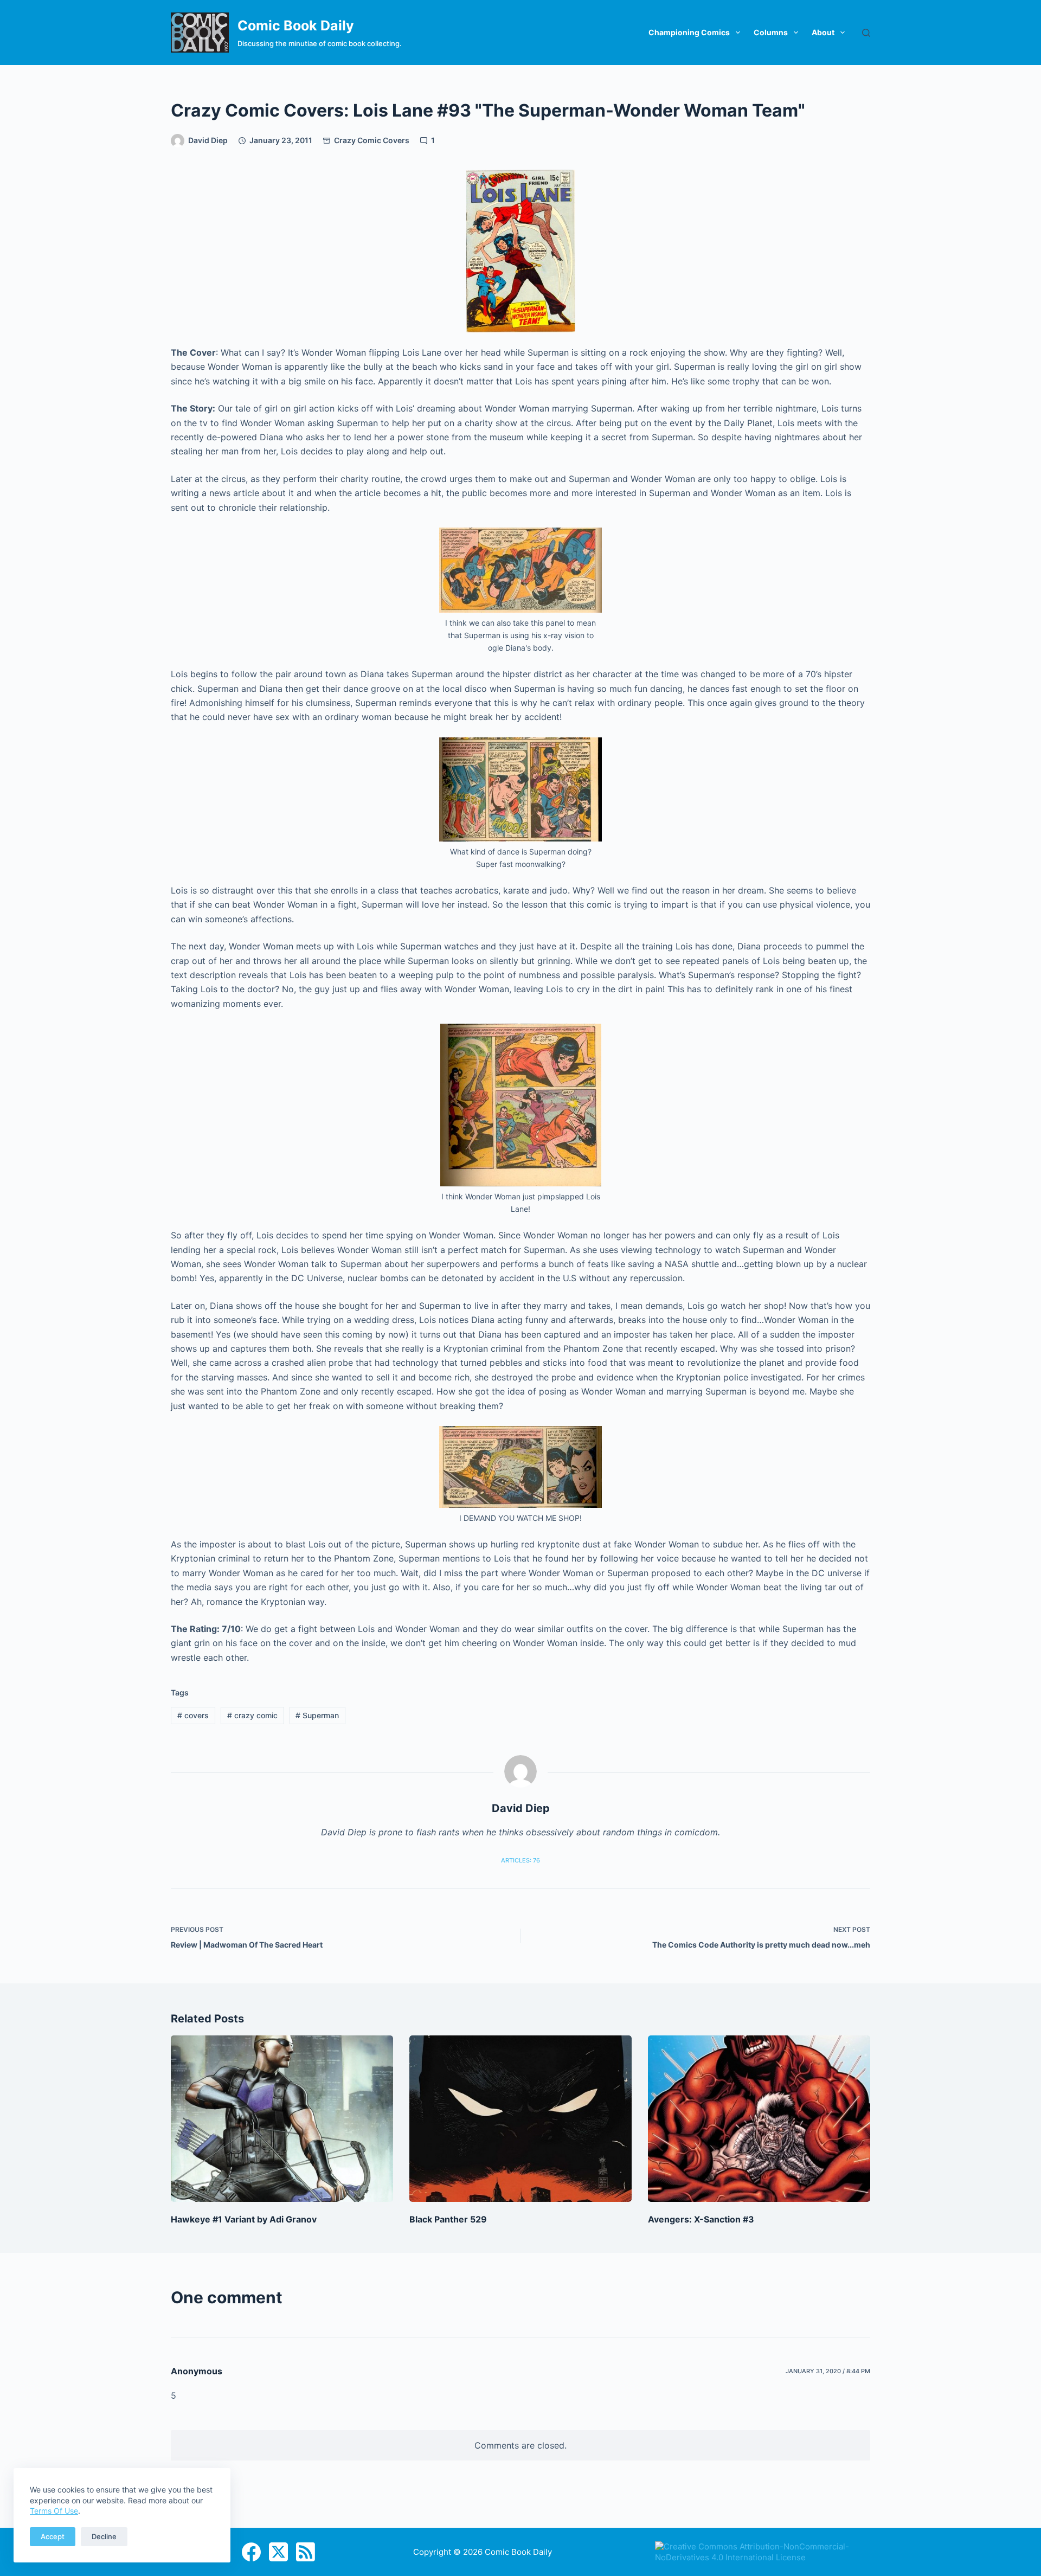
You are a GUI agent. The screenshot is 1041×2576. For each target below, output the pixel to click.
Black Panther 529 (448, 2219)
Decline (104, 2536)
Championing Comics (689, 32)
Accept (53, 2536)
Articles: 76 (520, 1860)
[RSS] (306, 2552)
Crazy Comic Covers (372, 140)
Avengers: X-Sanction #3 (701, 2219)
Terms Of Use (54, 2511)
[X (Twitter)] (278, 2552)
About (823, 32)
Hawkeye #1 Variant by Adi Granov (244, 2219)
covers (193, 1715)
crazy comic (252, 1715)
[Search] (866, 33)
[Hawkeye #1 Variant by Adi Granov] (282, 2119)
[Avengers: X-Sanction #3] (759, 2119)
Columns (771, 32)
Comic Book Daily (296, 25)
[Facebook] (251, 2552)
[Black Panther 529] (520, 2119)
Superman (317, 1715)
